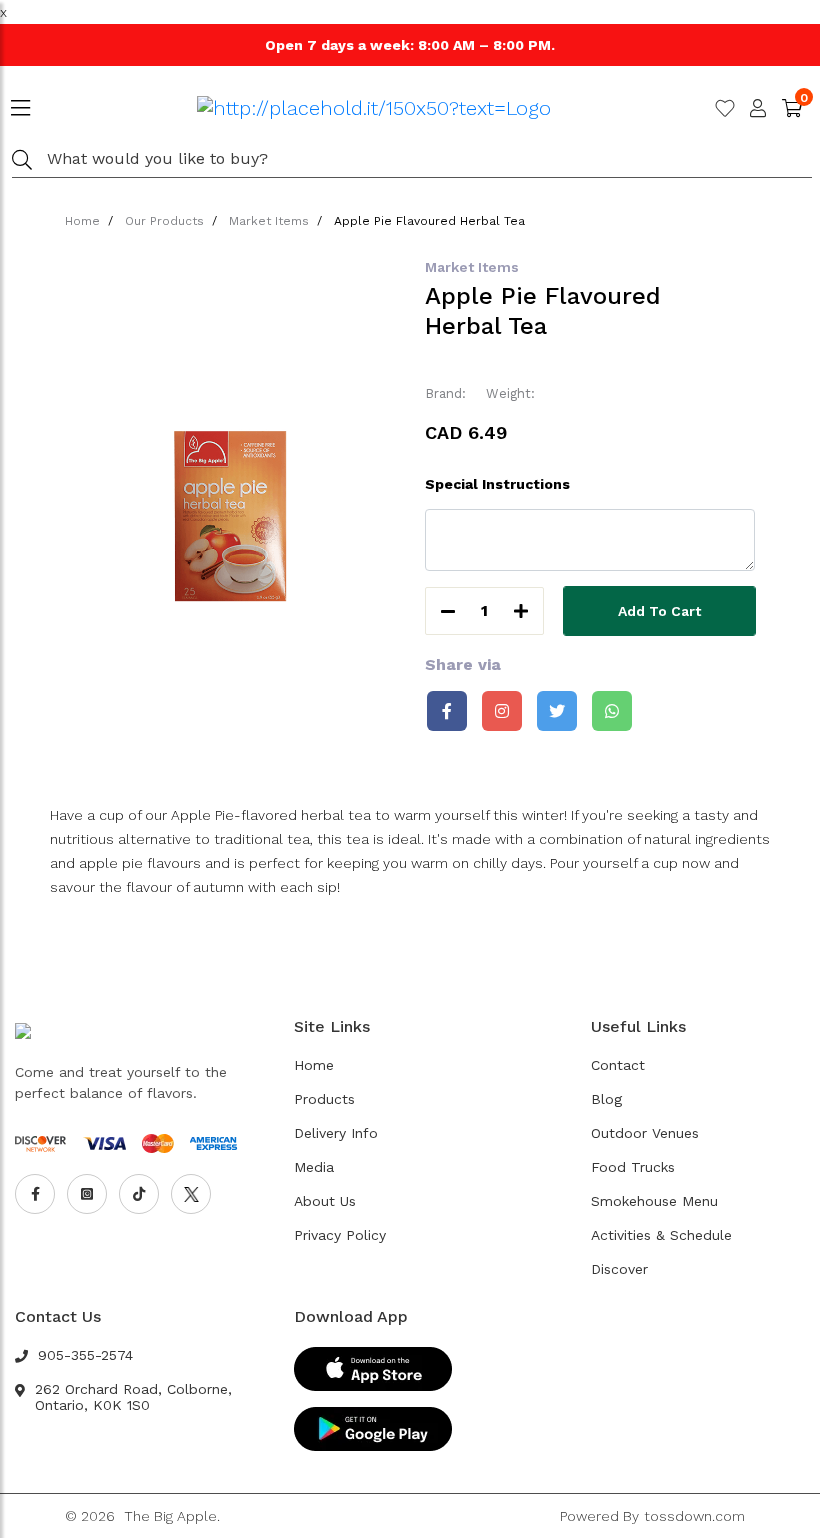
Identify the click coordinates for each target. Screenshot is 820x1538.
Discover (619, 1269)
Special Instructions (497, 484)
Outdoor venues (645, 1133)
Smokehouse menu (654, 1201)
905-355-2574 (85, 1355)
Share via (463, 664)
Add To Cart (659, 611)
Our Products (164, 221)
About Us (325, 1201)
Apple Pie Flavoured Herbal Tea (429, 221)
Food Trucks (633, 1167)
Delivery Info (336, 1133)
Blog (606, 1099)
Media (314, 1167)
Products (324, 1099)
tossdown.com (694, 1516)
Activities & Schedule (661, 1235)
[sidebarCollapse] (20, 104)
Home (82, 221)
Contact (618, 1065)
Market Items (269, 221)
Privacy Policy (340, 1235)
